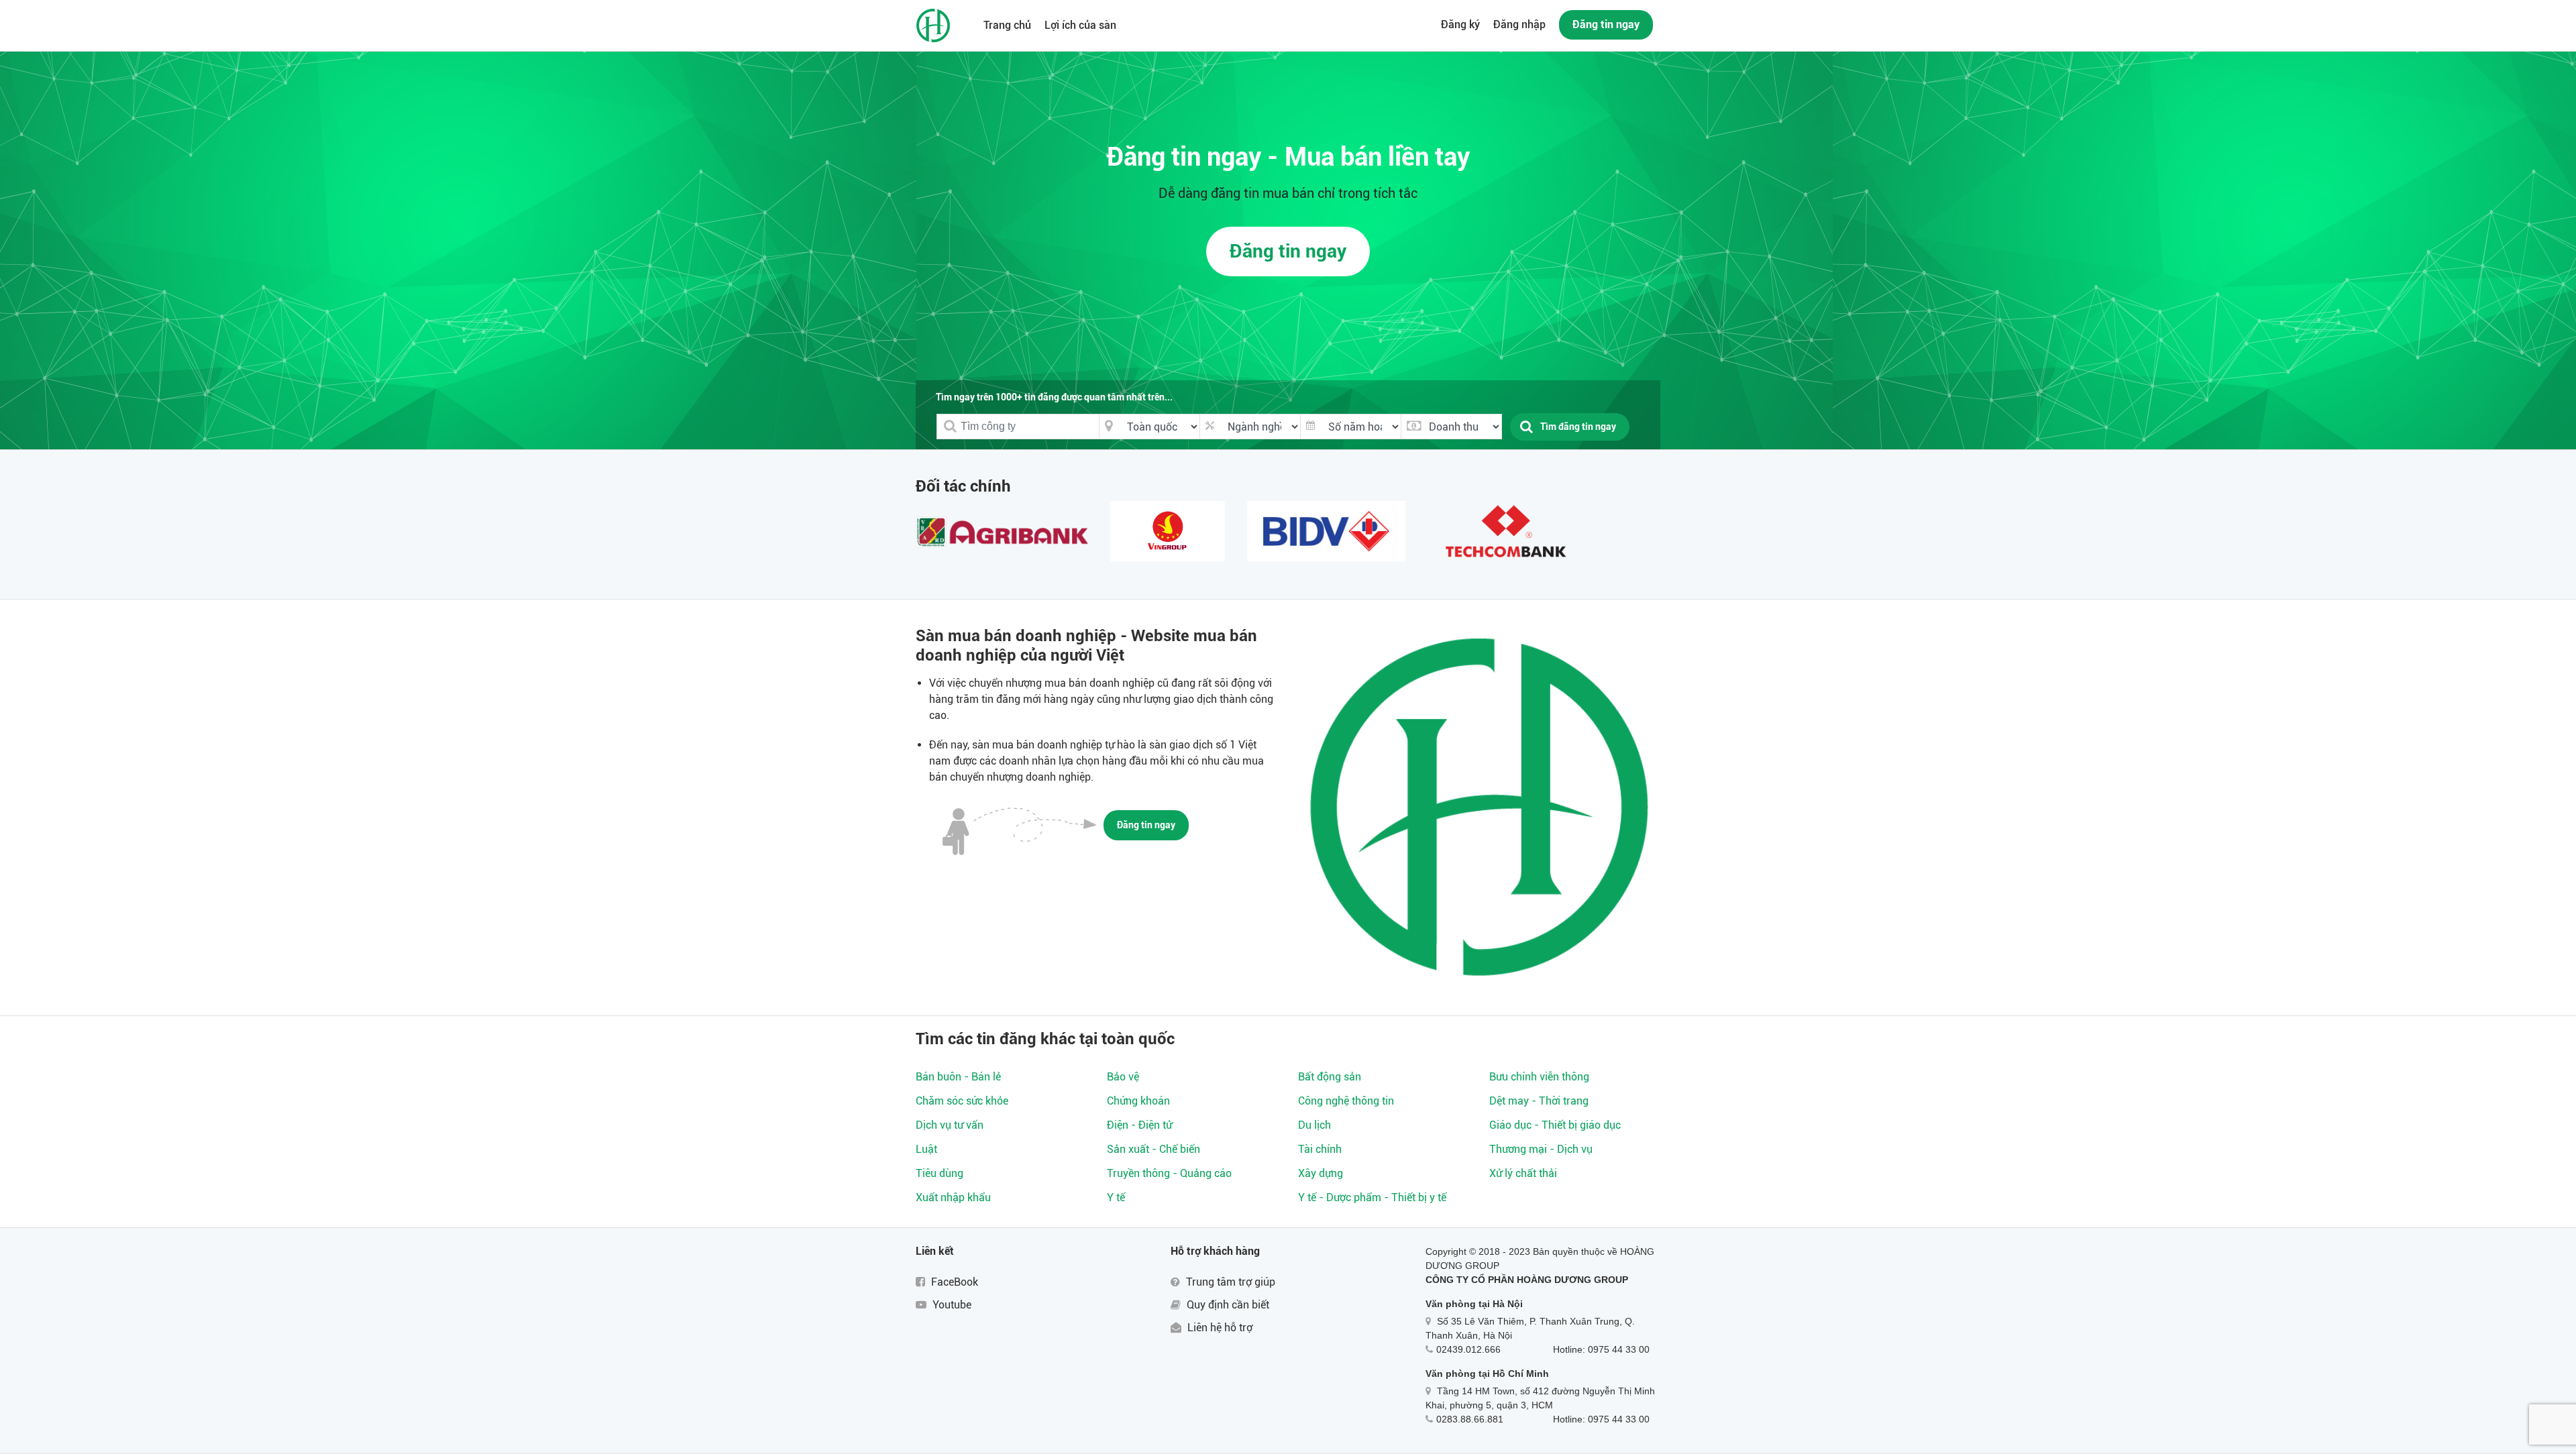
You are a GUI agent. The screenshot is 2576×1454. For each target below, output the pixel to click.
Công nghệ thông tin (1346, 1101)
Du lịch (1314, 1125)
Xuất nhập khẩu (953, 1197)
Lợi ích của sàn (1080, 25)
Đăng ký (1460, 24)
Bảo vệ (1123, 1077)
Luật (926, 1149)
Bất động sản (1330, 1077)
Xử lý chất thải (1523, 1173)
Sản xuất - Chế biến (1153, 1149)
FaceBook (953, 1282)
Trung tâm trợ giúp (1229, 1282)
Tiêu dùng (940, 1173)
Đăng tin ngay (1606, 24)
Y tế (1116, 1197)
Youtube (951, 1305)
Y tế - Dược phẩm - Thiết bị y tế (1372, 1197)
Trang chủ (1007, 25)
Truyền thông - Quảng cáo (1169, 1173)
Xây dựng (1321, 1173)
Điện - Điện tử (1139, 1125)
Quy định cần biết (1227, 1305)
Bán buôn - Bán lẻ (958, 1077)
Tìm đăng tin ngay (1578, 427)
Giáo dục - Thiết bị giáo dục (1555, 1125)
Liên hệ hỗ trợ (1219, 1328)
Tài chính (1320, 1149)
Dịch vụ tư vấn (950, 1125)
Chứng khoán (1138, 1101)
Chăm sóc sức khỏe (962, 1101)
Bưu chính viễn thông (1539, 1077)
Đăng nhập (1519, 24)
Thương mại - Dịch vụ (1541, 1149)
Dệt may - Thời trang (1539, 1101)
